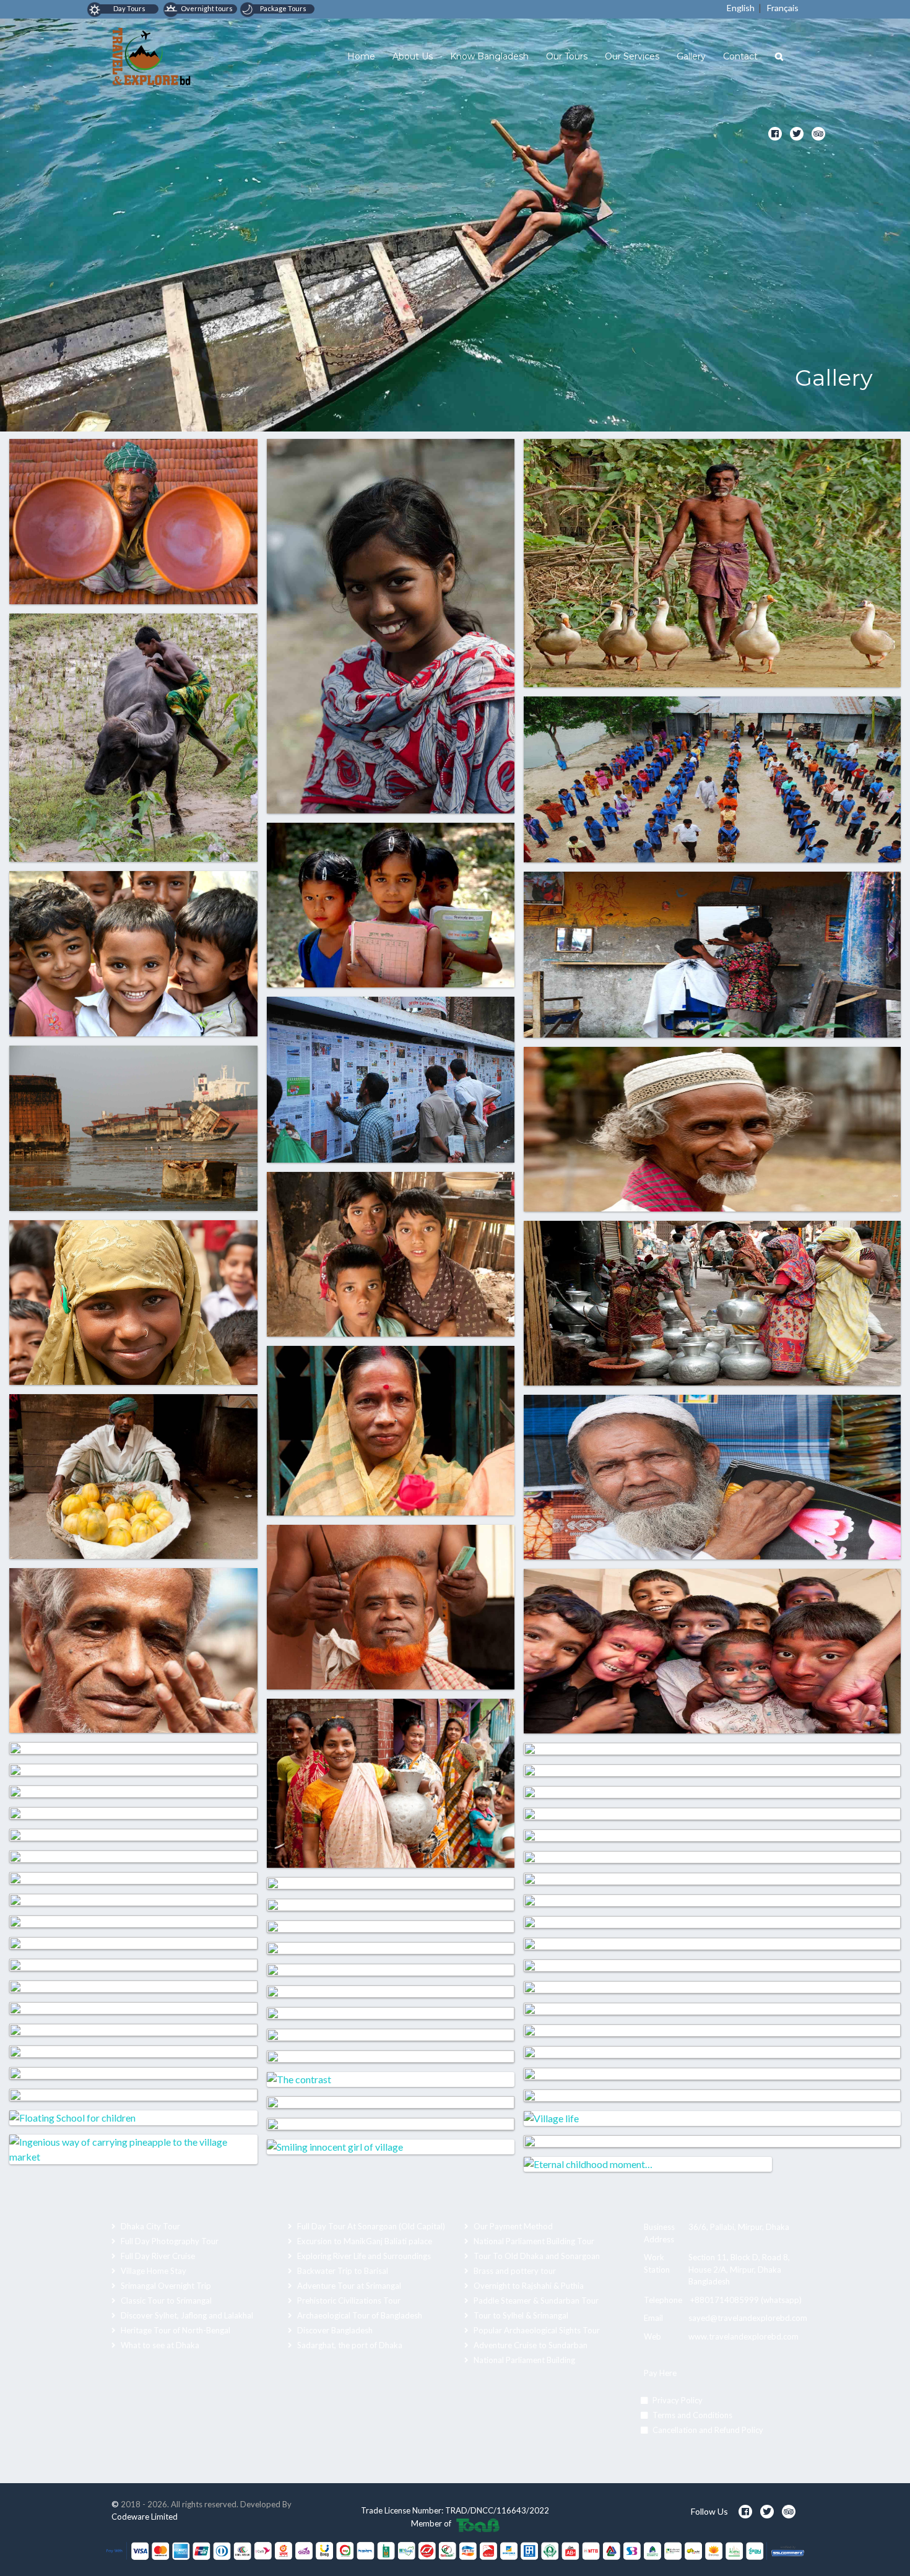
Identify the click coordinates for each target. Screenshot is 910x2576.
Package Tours (283, 8)
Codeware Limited (145, 2517)
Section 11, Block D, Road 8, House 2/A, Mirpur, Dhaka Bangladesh (739, 2269)
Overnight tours (206, 8)
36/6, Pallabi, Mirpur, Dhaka (739, 2227)
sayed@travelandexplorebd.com (748, 2318)
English (741, 8)
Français (783, 8)
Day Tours (129, 8)
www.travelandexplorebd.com (743, 2336)
